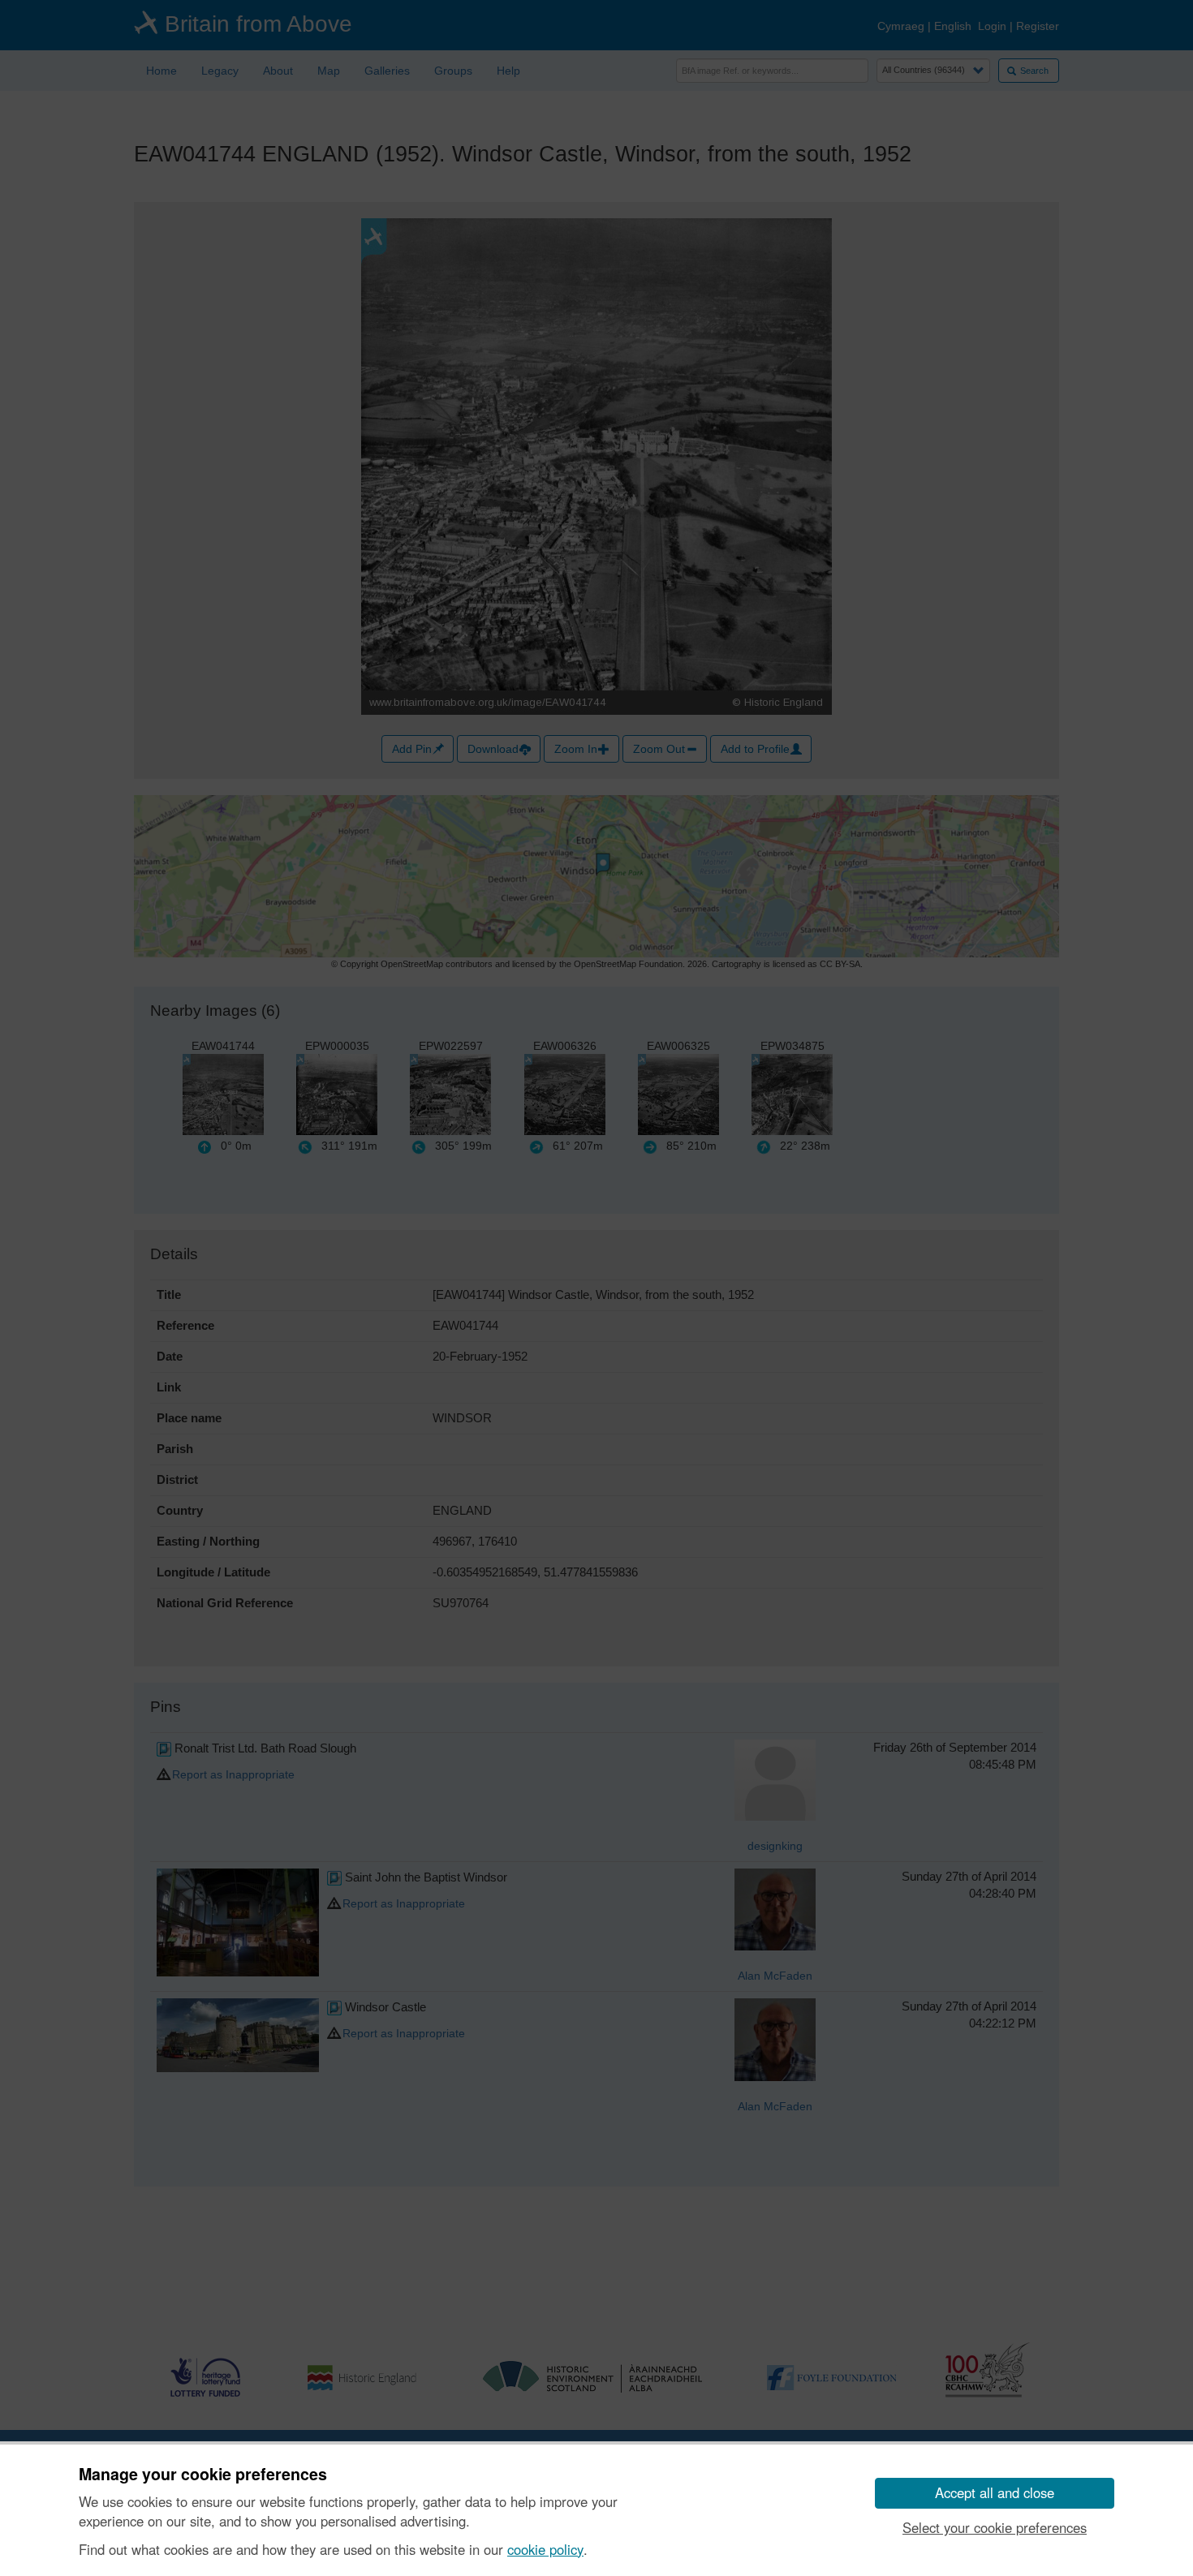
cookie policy (545, 2549)
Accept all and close (995, 2492)
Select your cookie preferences (995, 2527)
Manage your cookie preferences (203, 2475)
